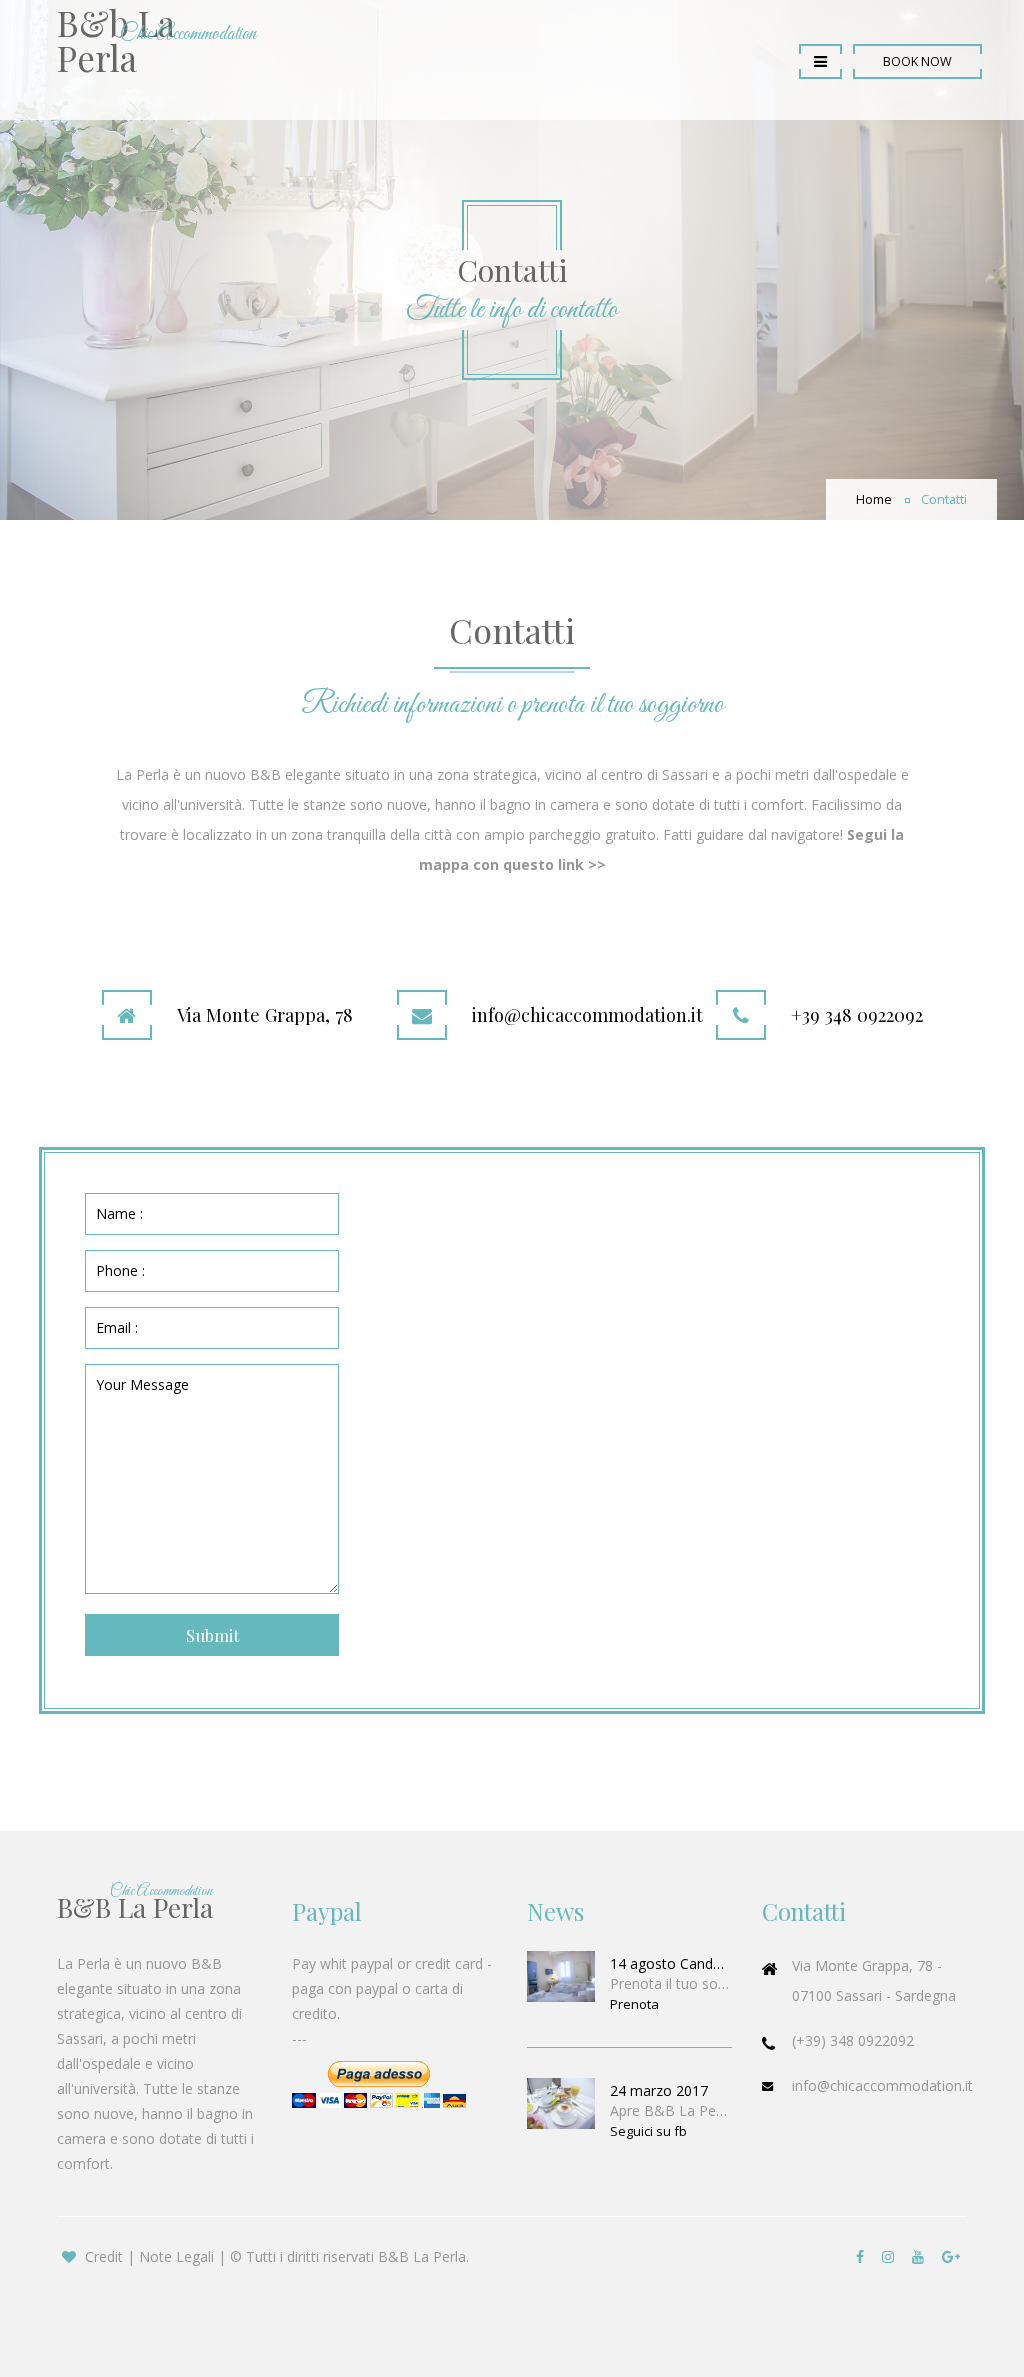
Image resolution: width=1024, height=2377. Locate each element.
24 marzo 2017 (659, 2090)
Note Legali (176, 2256)
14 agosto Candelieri (671, 1963)
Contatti (944, 499)
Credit (104, 2256)
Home (874, 499)
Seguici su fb (648, 2131)
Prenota (634, 2004)
